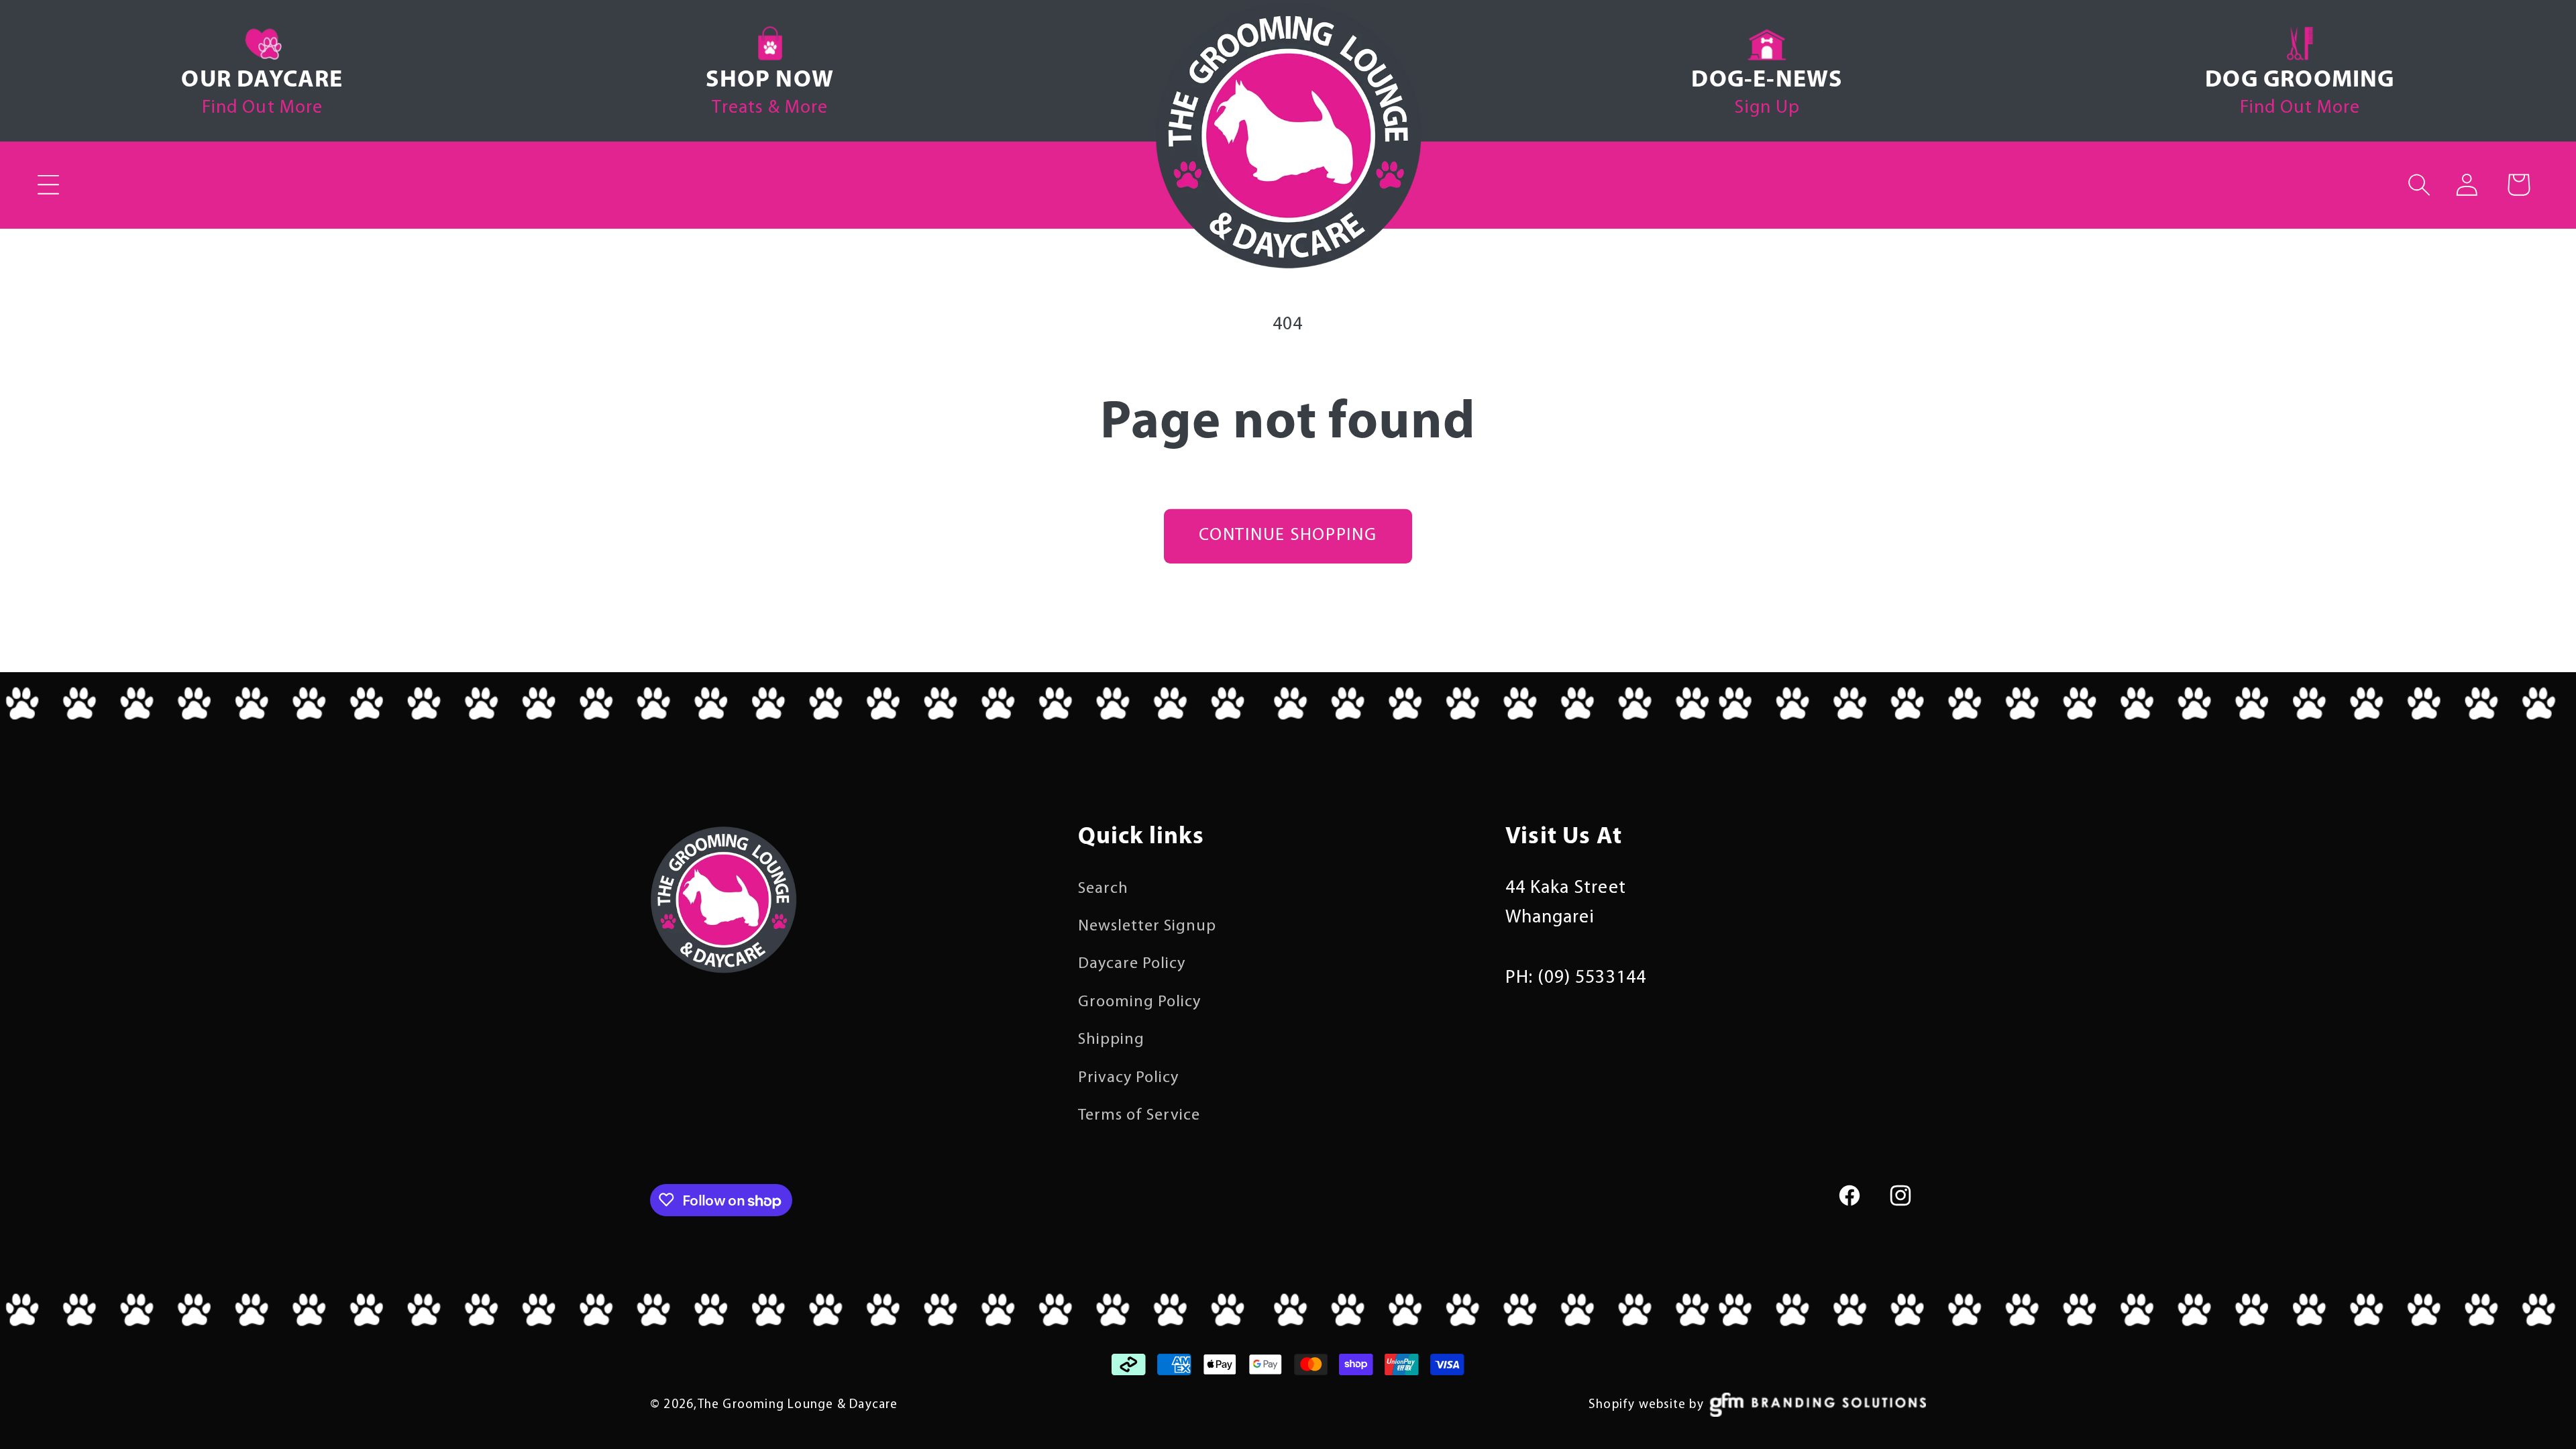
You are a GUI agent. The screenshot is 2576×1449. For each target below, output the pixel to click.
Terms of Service (1139, 1116)
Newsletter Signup (1147, 926)
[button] (49, 184)
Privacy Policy (1129, 1078)
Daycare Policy (1132, 964)
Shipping (1111, 1040)
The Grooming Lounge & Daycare (798, 1405)
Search (1103, 889)
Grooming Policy (1140, 1002)
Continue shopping (1288, 536)
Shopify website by (1646, 1405)
